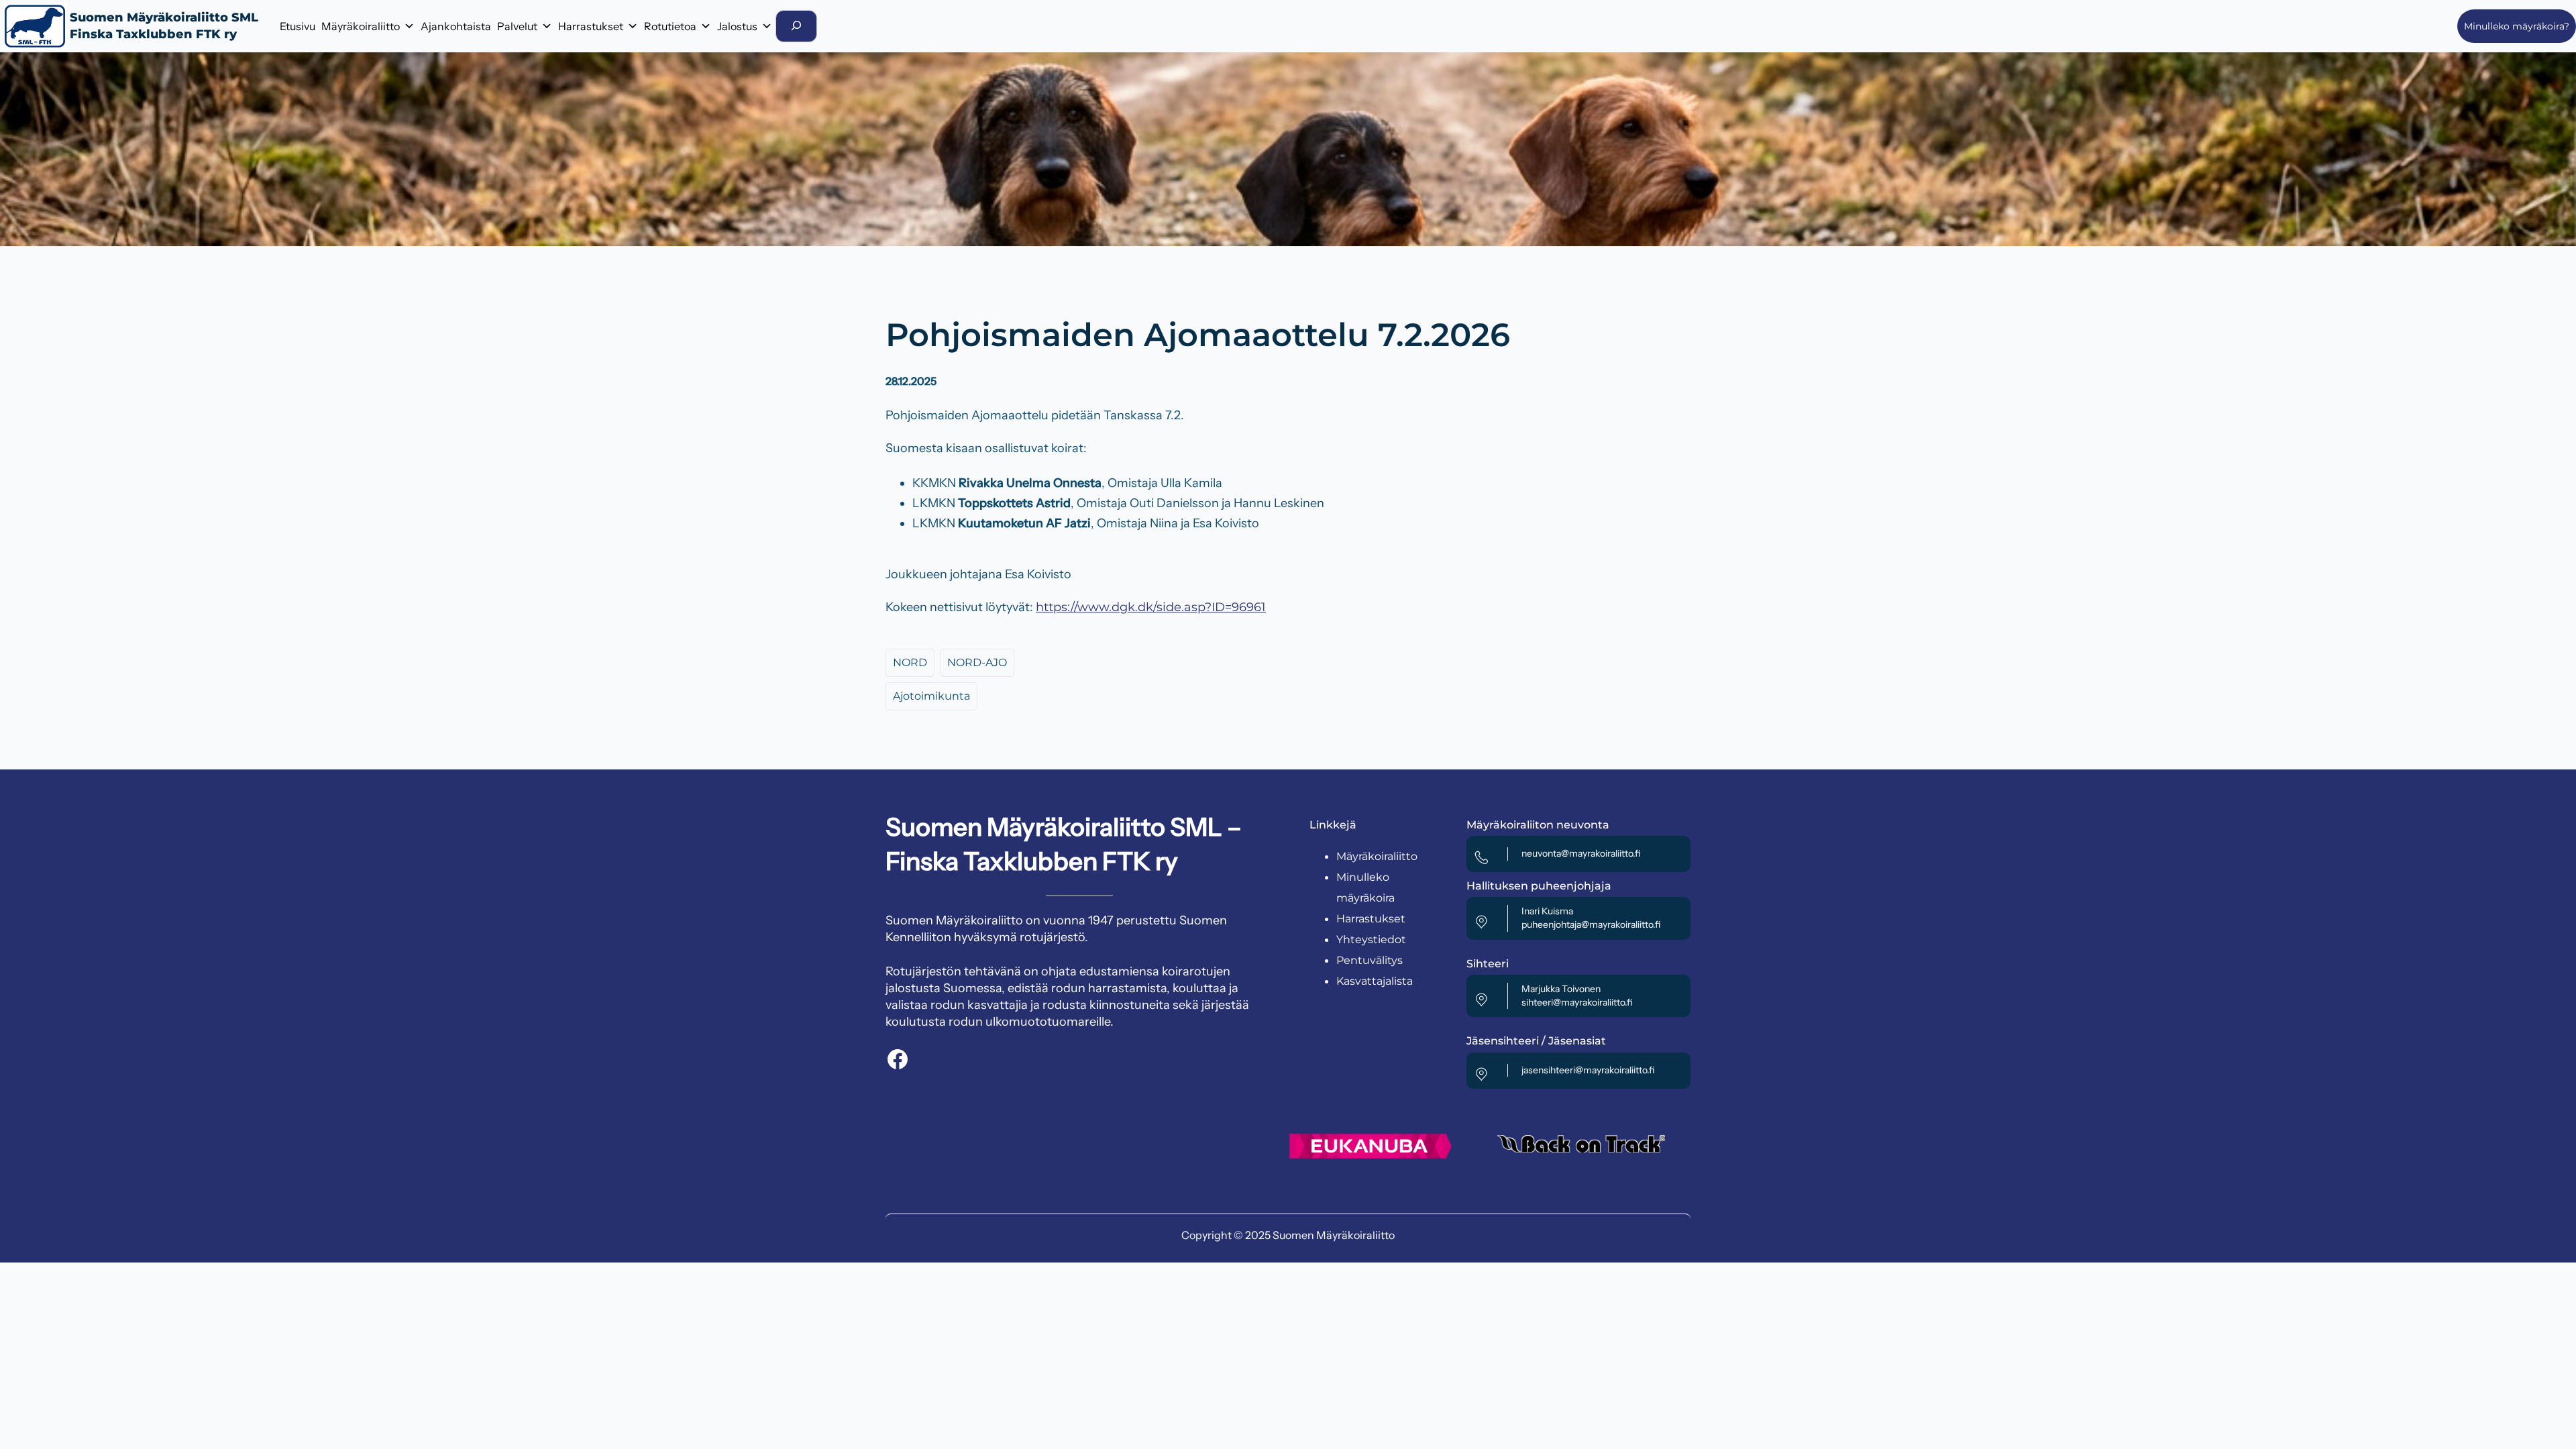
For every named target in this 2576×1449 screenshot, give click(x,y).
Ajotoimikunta (931, 696)
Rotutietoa (670, 26)
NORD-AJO (977, 662)
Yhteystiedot (1371, 940)
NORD (910, 662)
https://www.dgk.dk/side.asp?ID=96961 (1151, 607)
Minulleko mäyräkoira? (2517, 26)
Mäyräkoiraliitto (361, 26)
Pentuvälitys (1370, 960)
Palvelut (517, 26)
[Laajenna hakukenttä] (796, 26)
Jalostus (737, 26)
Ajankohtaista (456, 26)
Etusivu (298, 26)
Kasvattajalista (1375, 981)
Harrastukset (591, 26)
